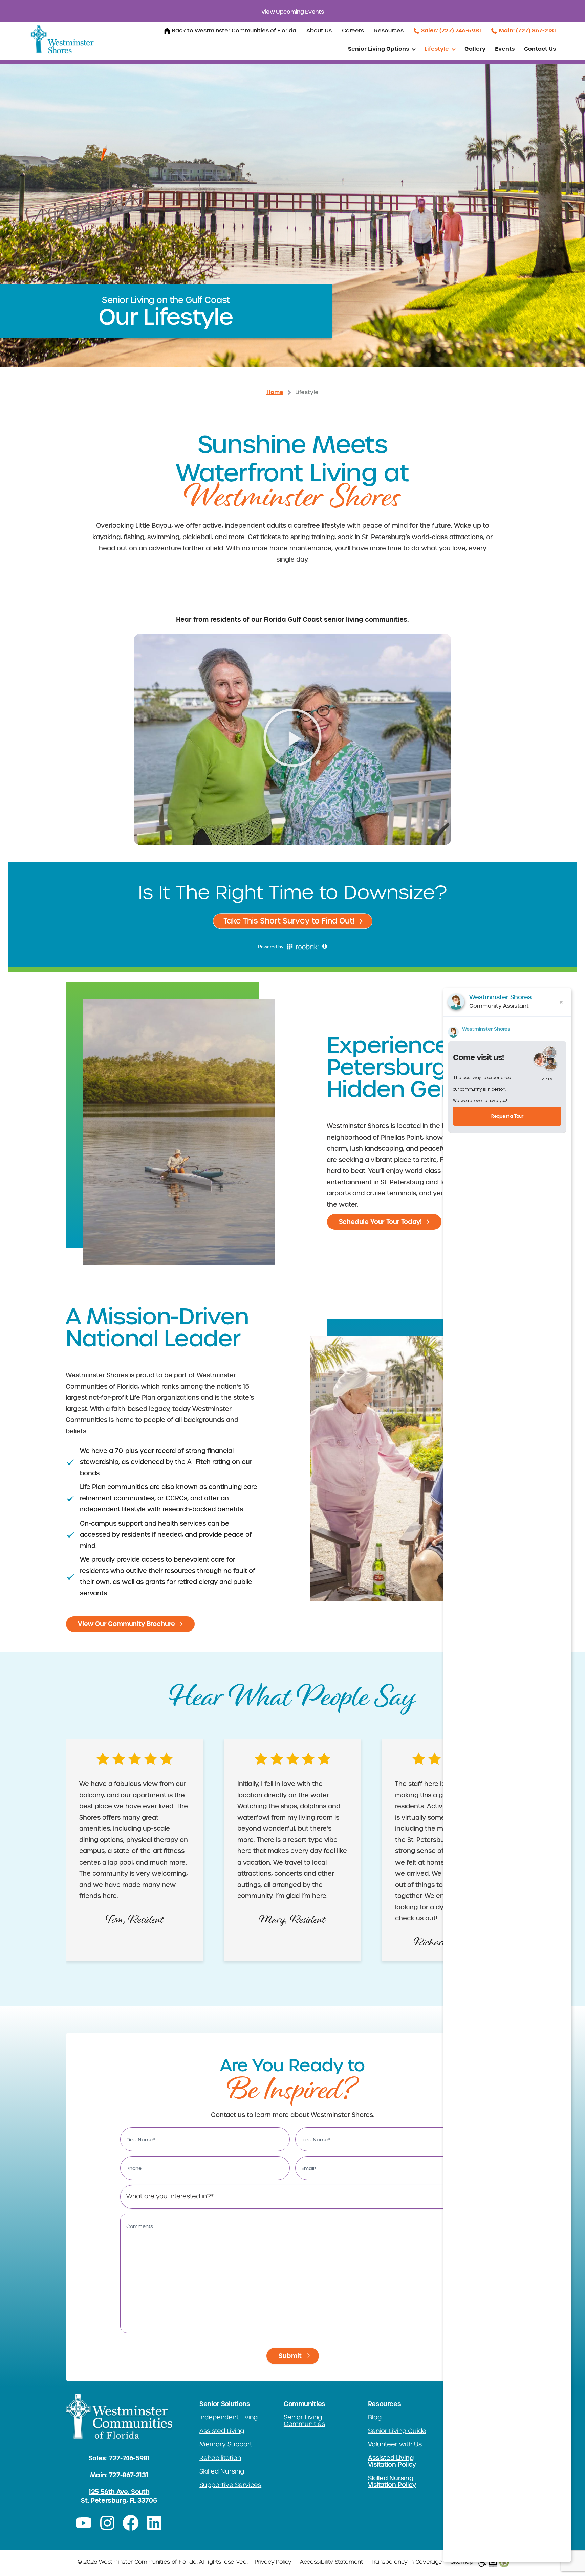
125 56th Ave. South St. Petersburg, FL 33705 (119, 2496)
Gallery (475, 49)
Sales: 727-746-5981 (119, 2458)
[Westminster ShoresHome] (62, 39)
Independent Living (229, 2417)
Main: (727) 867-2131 (527, 30)
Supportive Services (230, 2485)
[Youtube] (84, 2523)
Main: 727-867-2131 (119, 2475)
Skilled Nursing (222, 2471)
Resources (389, 31)
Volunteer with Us (395, 2444)
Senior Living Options (378, 49)
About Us (319, 31)
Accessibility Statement (331, 2562)
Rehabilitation (220, 2458)
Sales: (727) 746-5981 (451, 30)
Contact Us (540, 49)
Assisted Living (222, 2431)
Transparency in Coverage (407, 2562)
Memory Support (226, 2444)
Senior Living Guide (397, 2431)
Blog (375, 2417)
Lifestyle (437, 49)
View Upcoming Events (293, 12)
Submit (290, 2356)
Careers (353, 31)
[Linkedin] (154, 2523)
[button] (292, 739)
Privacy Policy (273, 2562)
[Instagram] (107, 2523)
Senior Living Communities (304, 2421)
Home (275, 392)
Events (505, 49)
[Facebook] (131, 2523)
